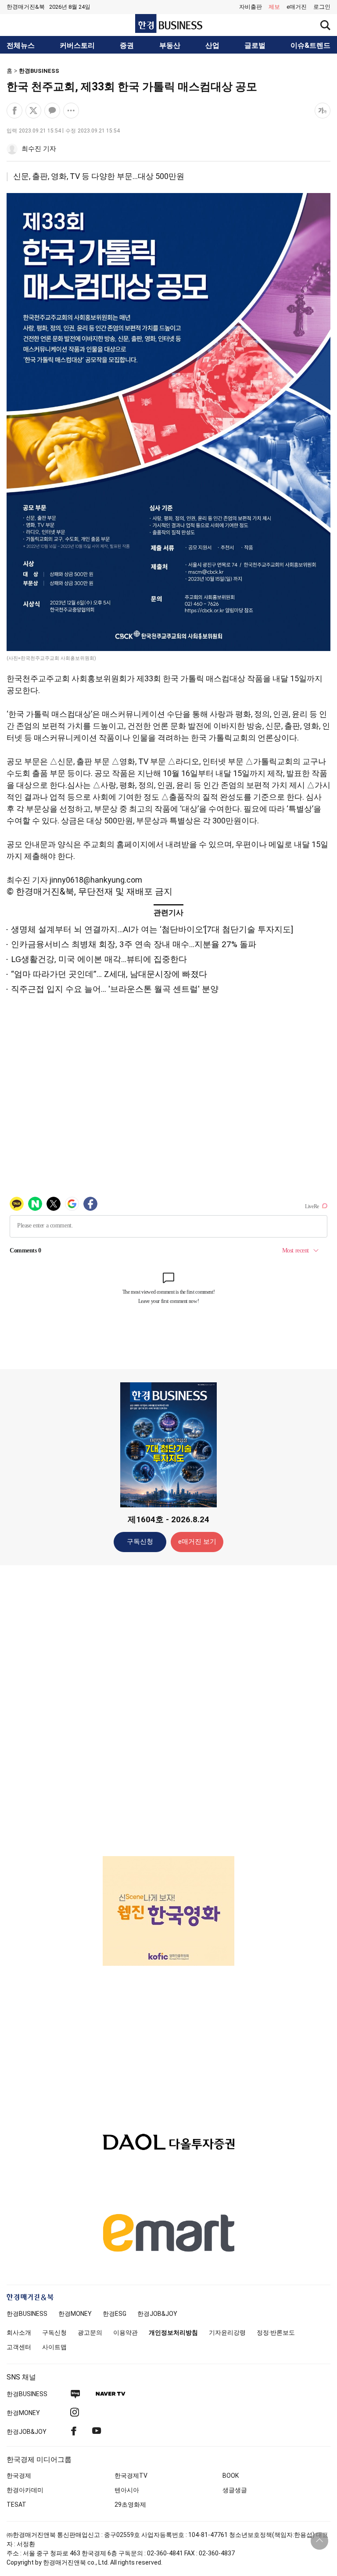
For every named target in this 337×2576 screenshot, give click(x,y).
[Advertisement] (168, 1710)
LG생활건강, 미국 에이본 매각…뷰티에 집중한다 (99, 959)
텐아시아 (127, 2490)
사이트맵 (54, 2347)
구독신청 (140, 1542)
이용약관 (125, 2333)
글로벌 (255, 46)
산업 (212, 46)
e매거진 (297, 7)
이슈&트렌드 (310, 46)
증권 (127, 46)
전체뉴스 (21, 46)
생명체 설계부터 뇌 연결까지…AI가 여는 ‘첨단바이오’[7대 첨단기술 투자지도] (152, 929)
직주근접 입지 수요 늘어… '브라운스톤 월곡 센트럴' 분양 (115, 989)
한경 (27, 2314)
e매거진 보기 (197, 1542)
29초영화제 (130, 2504)
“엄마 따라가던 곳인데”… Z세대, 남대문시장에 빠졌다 (109, 974)
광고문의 (90, 2333)
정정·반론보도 (276, 2333)
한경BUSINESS (39, 71)
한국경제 (19, 2476)
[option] (168, 1911)
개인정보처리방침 (173, 2333)
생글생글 (235, 2490)
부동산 (170, 46)
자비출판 (251, 7)
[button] (322, 7)
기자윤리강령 (227, 2333)
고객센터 (19, 2347)
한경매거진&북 (26, 7)
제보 (274, 7)
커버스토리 (77, 46)
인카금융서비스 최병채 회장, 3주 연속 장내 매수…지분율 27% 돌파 (134, 944)
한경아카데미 (25, 2490)
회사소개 (19, 2333)
